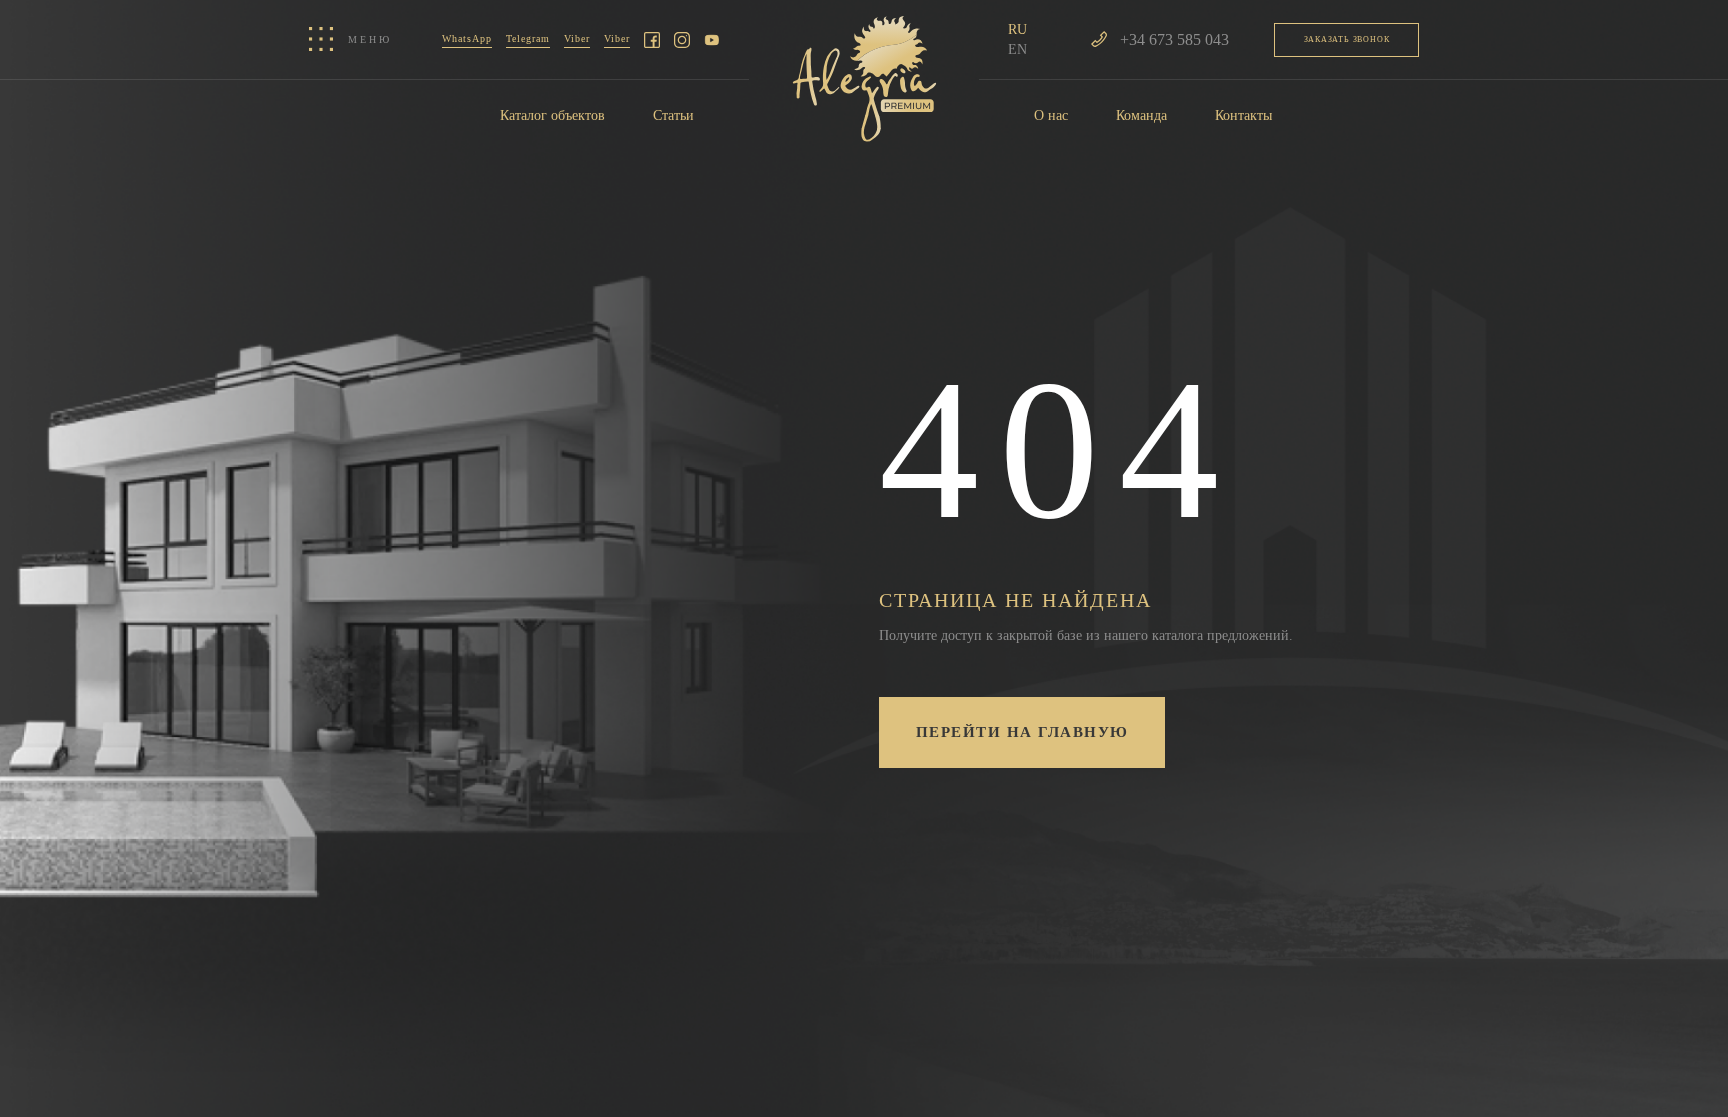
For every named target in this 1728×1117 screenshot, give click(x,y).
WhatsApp (467, 38)
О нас (1051, 115)
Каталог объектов (552, 115)
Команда (1141, 115)
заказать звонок (1347, 39)
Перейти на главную (1022, 732)
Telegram (528, 38)
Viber (577, 38)
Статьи (673, 115)
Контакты (1243, 115)
